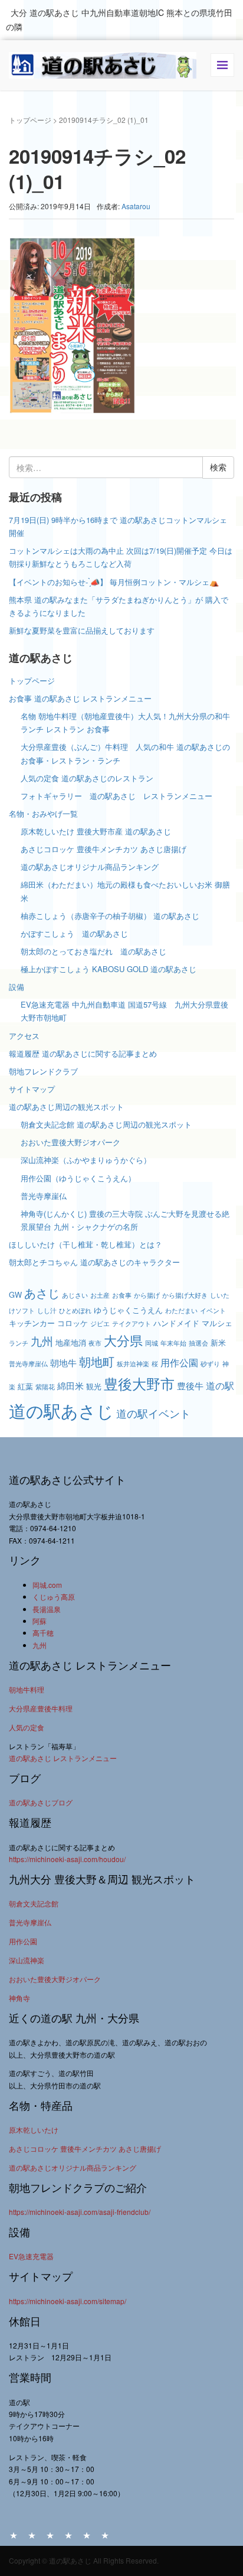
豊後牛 (190, 1386)
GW (15, 1295)
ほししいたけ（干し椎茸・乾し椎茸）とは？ (86, 1244)
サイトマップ (32, 1089)
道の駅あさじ (61, 1410)
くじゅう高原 (54, 1596)
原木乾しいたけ (34, 2130)
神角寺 (19, 1998)
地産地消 (71, 1342)
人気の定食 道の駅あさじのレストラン (87, 778)
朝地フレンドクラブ (43, 1071)
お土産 (100, 1295)
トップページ (30, 120)
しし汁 (47, 1310)
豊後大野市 (139, 1383)
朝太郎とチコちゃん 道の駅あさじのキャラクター (94, 1262)
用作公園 (179, 1362)
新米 (218, 1342)
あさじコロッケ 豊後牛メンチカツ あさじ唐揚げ (104, 849)
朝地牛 (63, 1362)
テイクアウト (132, 1323)
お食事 (122, 1295)
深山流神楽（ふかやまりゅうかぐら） (86, 1160)
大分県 (123, 1340)
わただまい (181, 1310)
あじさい (75, 1295)
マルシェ (217, 1323)
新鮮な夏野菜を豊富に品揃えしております (82, 630)
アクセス (24, 1036)
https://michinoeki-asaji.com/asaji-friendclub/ (80, 2212)
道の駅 (220, 1385)
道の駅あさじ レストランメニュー (63, 1758)
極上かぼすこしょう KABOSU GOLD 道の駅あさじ (109, 969)
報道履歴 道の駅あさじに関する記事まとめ (83, 1053)
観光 (94, 1386)
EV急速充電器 (31, 2256)
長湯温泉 (47, 1609)
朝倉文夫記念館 (34, 1903)
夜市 (95, 1343)
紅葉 (25, 1386)
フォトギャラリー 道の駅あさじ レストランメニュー (120, 796)
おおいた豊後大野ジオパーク (70, 1142)
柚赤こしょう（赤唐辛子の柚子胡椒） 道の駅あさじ (110, 916)
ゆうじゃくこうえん (128, 1310)
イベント (213, 1310)
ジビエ (100, 1323)
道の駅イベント (153, 1413)
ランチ (19, 1343)
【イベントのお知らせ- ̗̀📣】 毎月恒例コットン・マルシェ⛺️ (114, 582)
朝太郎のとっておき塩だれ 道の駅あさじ (93, 951)
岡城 (152, 1343)
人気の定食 (27, 1727)
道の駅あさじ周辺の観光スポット (66, 1107)
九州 (42, 1341)
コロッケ (73, 1323)
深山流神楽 (27, 1960)
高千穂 (43, 1633)
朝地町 (97, 1361)
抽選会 (198, 1343)
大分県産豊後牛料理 (41, 1708)
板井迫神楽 (133, 1364)
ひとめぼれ (75, 1310)
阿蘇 (40, 1621)
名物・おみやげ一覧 (43, 813)
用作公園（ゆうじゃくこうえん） (78, 1178)
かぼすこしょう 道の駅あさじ (74, 933)
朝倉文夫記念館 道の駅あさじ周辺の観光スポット (106, 1124)
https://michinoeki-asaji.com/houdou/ (67, 1859)
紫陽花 (45, 1387)
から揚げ (147, 1295)
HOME (14, 2535)
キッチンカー (32, 1323)
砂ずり (210, 1364)
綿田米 (70, 1386)
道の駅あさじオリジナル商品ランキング (90, 867)
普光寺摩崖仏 (44, 1196)
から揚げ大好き (185, 1295)
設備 (17, 987)
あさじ (42, 1293)
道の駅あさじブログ (41, 1802)
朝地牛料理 (27, 1689)
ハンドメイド (176, 1323)
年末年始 (173, 1343)
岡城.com (47, 1585)
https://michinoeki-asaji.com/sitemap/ (68, 2301)
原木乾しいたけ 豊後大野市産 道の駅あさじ (96, 831)
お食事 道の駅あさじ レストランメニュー (80, 698)
